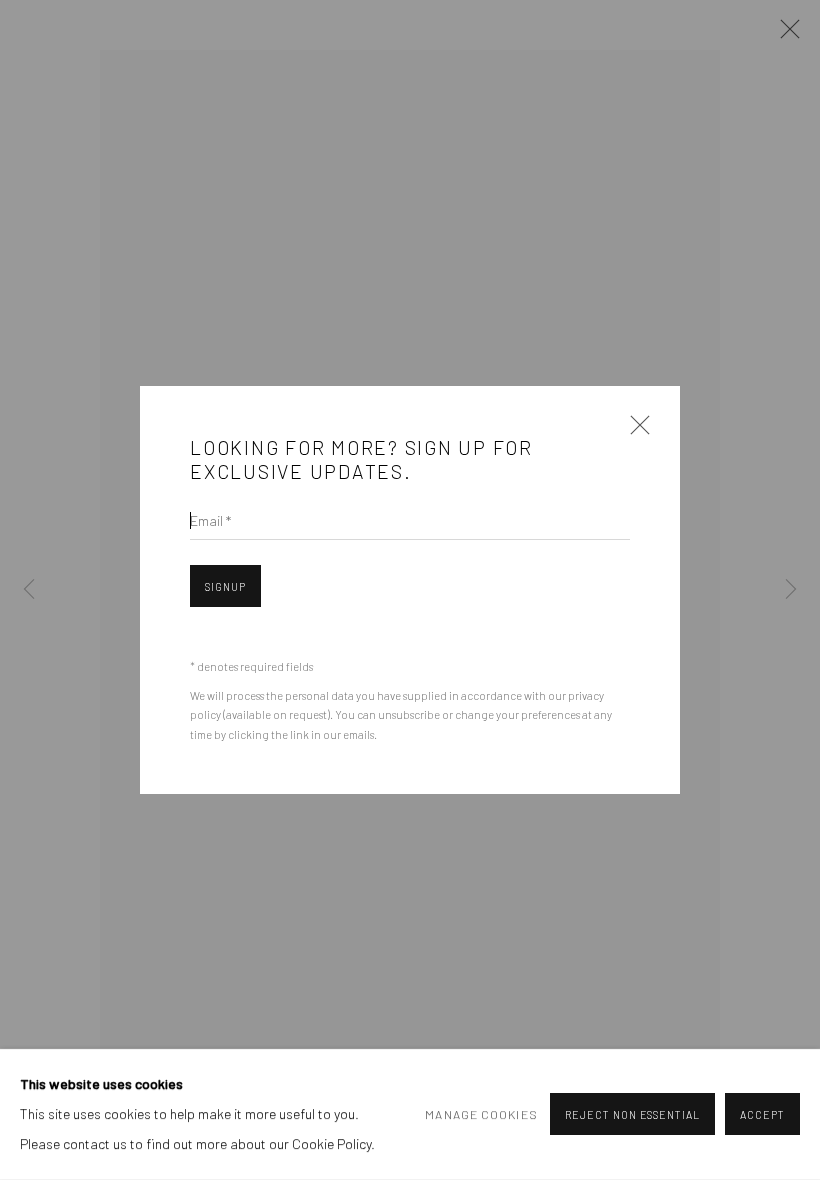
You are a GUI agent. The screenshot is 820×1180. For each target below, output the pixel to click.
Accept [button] (762, 1115)
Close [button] (635, 431)
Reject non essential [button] (632, 1115)
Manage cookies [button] (481, 1115)
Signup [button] (225, 586)
